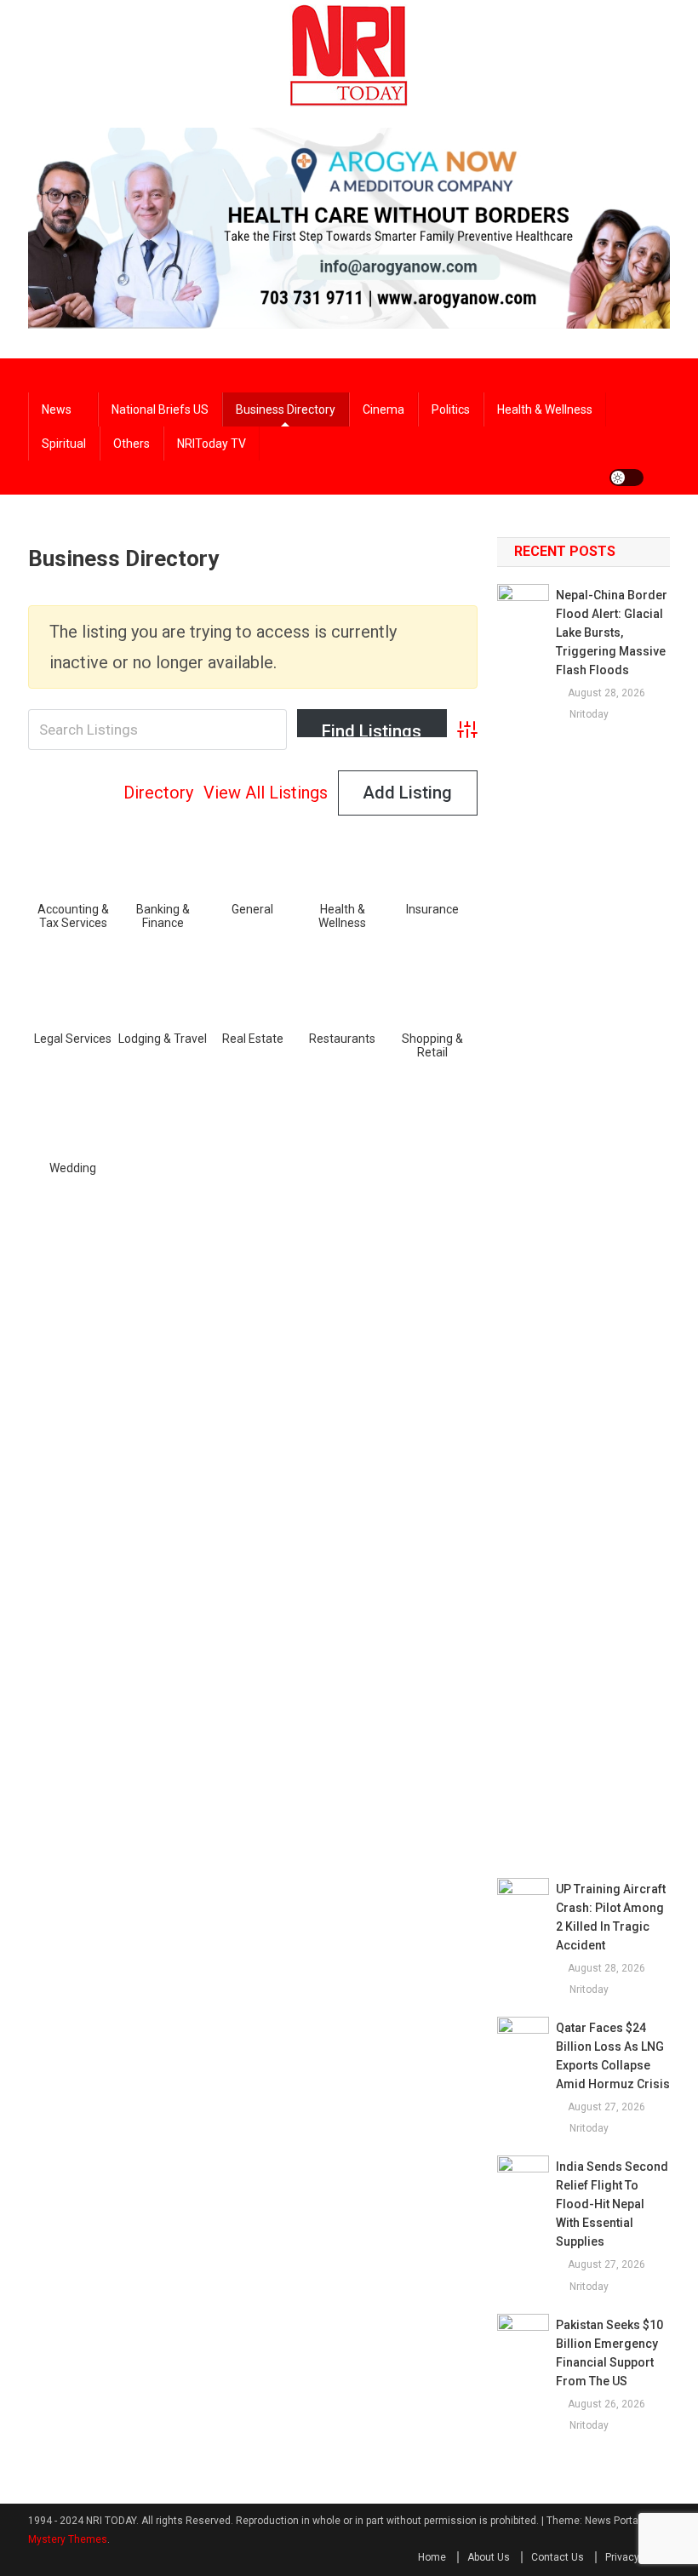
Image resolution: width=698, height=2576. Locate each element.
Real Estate (253, 1039)
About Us (489, 2557)
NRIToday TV (212, 444)
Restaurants (342, 1039)
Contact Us (558, 2557)
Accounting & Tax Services (73, 916)
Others (132, 444)
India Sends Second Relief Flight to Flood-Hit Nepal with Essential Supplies (612, 2204)
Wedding (73, 1168)
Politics (451, 409)
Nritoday (589, 714)
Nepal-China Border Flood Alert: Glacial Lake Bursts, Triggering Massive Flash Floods (612, 633)
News (57, 409)
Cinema (383, 409)
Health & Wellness (342, 916)
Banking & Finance (163, 916)
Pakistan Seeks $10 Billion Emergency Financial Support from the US (609, 2353)
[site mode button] (626, 478)
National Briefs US (160, 409)
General (252, 909)
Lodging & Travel (163, 1039)
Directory (158, 793)
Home (432, 2557)
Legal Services (73, 1039)
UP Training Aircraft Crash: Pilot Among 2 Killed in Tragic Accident (611, 1917)
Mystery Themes (68, 2539)
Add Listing (407, 793)
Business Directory (286, 409)
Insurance (432, 909)
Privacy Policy (638, 2557)
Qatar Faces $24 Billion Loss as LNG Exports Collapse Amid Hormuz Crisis (613, 2056)
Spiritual (64, 444)
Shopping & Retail (432, 1045)
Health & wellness (545, 409)
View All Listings (266, 793)
